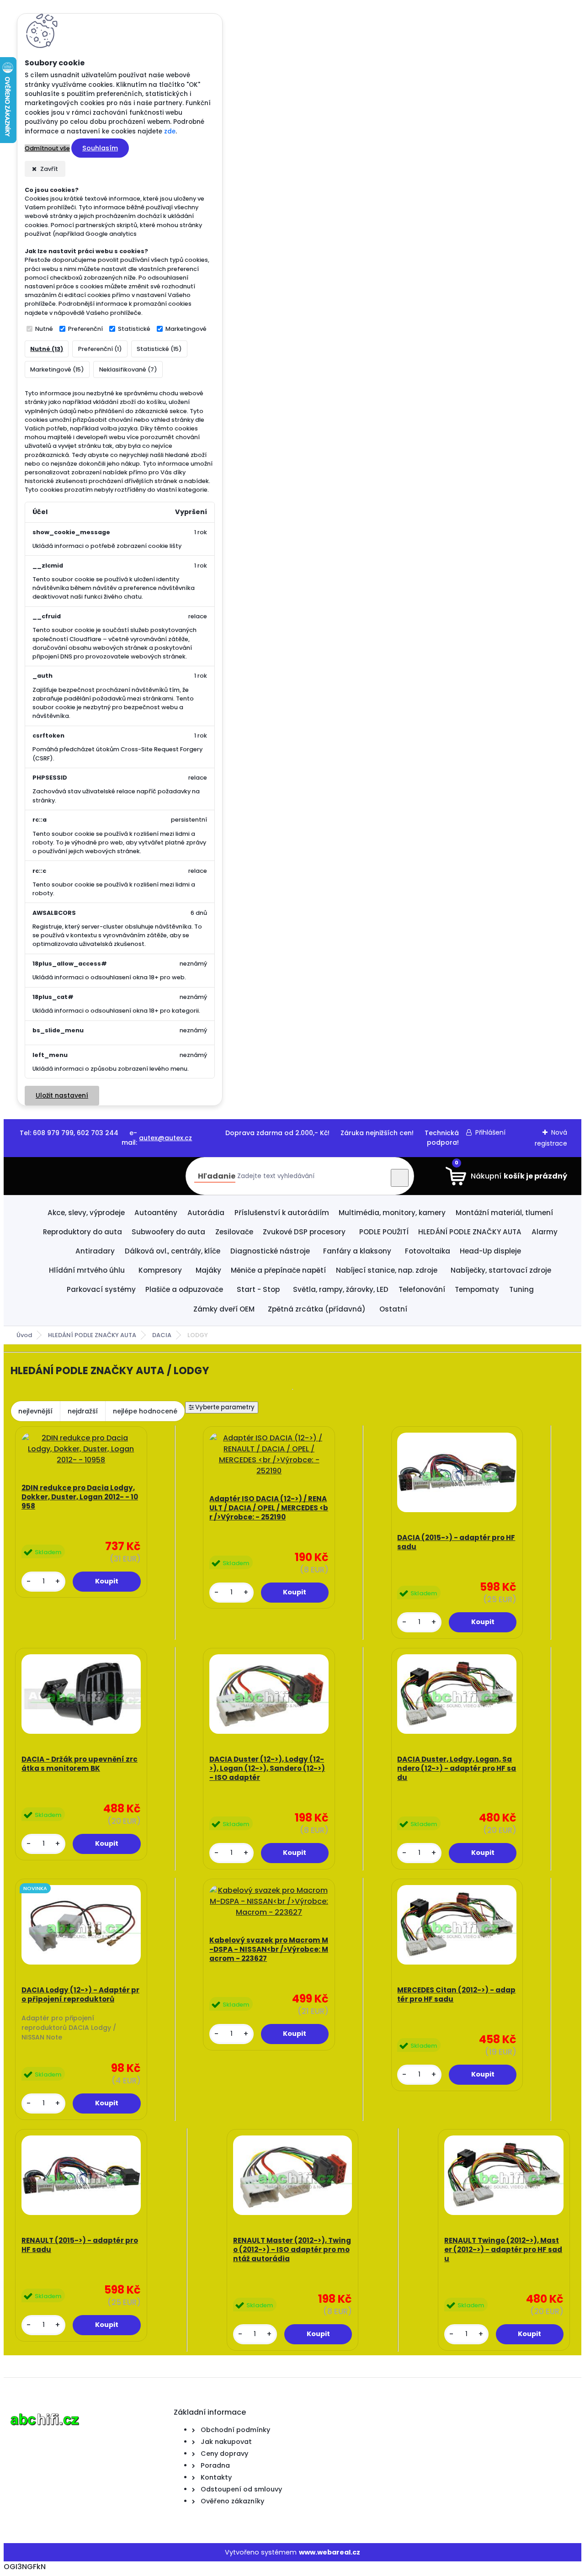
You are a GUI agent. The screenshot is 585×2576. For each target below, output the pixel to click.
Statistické (134, 329)
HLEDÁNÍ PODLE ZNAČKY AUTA (470, 1232)
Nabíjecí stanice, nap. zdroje (387, 1270)
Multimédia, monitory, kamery (392, 1213)
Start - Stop (258, 1289)
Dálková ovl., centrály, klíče (173, 1251)
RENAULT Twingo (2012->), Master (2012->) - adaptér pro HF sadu (503, 2250)
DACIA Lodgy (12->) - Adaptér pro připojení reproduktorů (80, 1995)
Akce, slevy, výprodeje (86, 1213)
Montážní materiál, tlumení (504, 1213)
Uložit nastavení (62, 1096)
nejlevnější (35, 1411)
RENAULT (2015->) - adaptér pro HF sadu (80, 2245)
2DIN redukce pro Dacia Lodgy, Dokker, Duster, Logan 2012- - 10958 (80, 1497)
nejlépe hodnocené (145, 1411)
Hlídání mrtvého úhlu (87, 1270)
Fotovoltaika (428, 1251)
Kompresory (160, 1270)
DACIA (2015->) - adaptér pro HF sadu (456, 1542)
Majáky (208, 1270)
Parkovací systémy (101, 1289)
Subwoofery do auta (168, 1232)
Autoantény (156, 1213)
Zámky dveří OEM (224, 1309)
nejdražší (83, 1411)
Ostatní (393, 1309)
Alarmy (545, 1232)
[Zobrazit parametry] (222, 1408)
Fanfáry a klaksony (357, 1251)
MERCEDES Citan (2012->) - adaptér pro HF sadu (456, 1995)
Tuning (521, 1289)
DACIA (162, 1335)
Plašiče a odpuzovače (184, 1289)
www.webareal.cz (330, 2552)
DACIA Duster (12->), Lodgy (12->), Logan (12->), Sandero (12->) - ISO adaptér (267, 1769)
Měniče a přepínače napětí (278, 1270)
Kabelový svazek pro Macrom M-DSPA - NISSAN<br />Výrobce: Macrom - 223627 (269, 1949)
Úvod (24, 1335)
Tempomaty (477, 1289)
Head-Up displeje (490, 1251)
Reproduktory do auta (82, 1232)
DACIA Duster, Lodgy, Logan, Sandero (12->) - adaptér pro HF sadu (457, 1769)
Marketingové (186, 329)
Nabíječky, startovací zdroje (501, 1270)
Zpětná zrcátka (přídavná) (317, 1309)
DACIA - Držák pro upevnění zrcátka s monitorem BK (80, 1764)
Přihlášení (490, 1132)
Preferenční (85, 329)
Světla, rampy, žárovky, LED (341, 1289)
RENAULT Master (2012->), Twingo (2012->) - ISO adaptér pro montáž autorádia (292, 2250)
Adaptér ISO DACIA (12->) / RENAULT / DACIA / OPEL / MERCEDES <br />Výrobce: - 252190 (269, 1508)
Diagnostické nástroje (270, 1251)
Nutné (44, 329)
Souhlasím (100, 148)
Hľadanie (217, 1176)
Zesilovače (234, 1232)
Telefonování (422, 1289)
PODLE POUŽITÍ (384, 1232)
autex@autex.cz (165, 1138)
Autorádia (206, 1213)
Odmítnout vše (47, 148)
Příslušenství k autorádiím (282, 1213)
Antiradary (95, 1251)
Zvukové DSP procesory (304, 1232)
